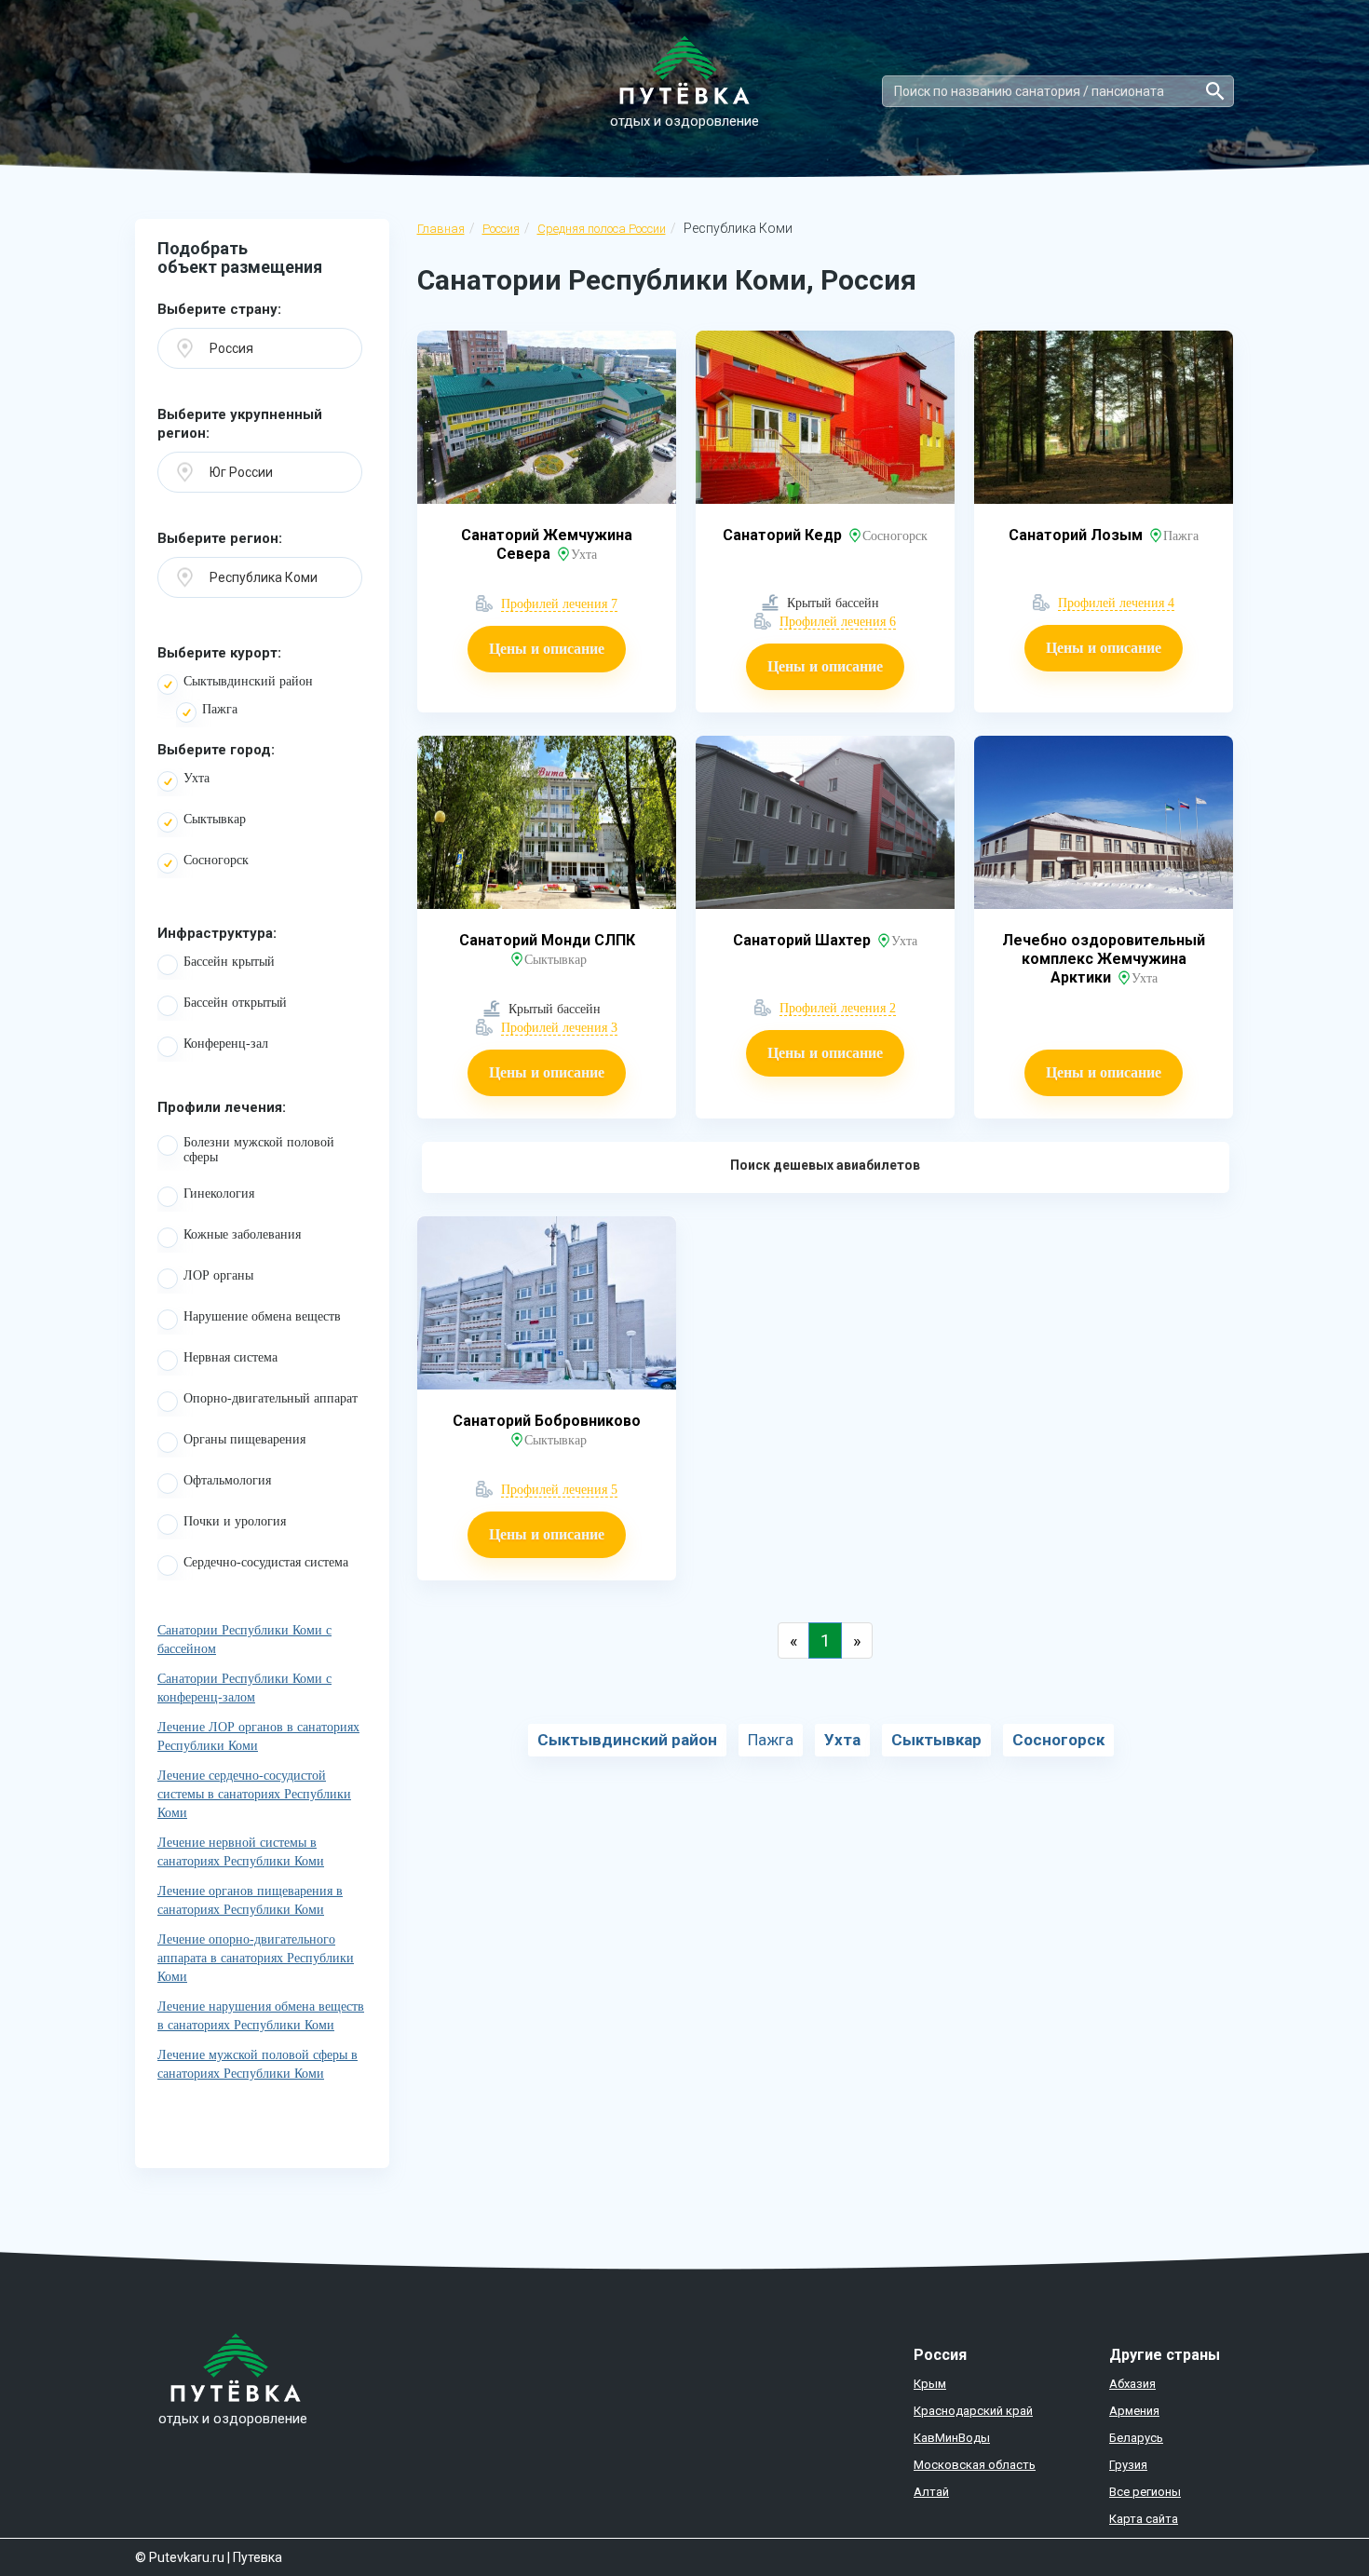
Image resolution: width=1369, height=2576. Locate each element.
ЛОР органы (218, 1275)
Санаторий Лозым (1078, 535)
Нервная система (230, 1357)
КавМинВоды (952, 2438)
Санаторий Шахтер (804, 940)
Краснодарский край (973, 2411)
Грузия (1128, 2465)
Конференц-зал (226, 1044)
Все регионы (1145, 2492)
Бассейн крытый (229, 962)
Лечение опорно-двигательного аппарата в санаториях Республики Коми (256, 1958)
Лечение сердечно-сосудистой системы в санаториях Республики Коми (254, 1794)
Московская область (975, 2465)
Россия (501, 229)
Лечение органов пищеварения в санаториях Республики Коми (250, 1900)
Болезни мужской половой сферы (259, 1150)
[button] (260, 348)
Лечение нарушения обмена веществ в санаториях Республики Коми (261, 2016)
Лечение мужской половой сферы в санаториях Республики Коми (258, 2064)
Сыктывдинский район (248, 681)
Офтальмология (227, 1480)
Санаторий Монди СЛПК (547, 940)
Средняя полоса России (602, 229)
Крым (930, 2384)
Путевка (258, 2557)
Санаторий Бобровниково (547, 1421)
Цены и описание (547, 649)
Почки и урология (235, 1521)
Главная (441, 229)
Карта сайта (1144, 2519)
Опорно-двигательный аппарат (271, 1398)
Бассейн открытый (235, 1003)
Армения (1134, 2411)
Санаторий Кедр (784, 535)
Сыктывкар (215, 819)
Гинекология (219, 1193)
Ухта (197, 778)
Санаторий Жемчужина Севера (547, 544)
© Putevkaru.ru (180, 2557)
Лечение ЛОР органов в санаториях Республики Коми (258, 1736)
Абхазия (1132, 2384)
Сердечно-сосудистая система (266, 1562)
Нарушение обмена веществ (262, 1316)
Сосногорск (216, 860)
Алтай (931, 2492)
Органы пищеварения (244, 1439)
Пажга (220, 709)
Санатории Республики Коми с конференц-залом (244, 1688)
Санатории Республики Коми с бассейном (244, 1640)
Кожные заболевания (242, 1234)
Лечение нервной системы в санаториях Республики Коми (241, 1852)
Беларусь (1136, 2438)
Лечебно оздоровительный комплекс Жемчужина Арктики (1104, 959)
